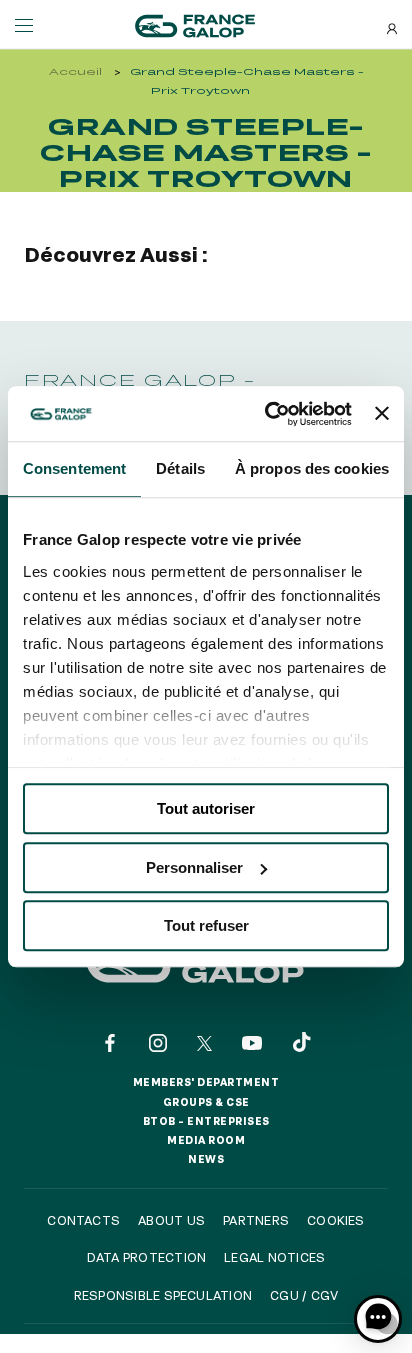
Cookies (336, 1220)
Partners (256, 1220)
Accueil (75, 71)
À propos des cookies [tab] (312, 468)
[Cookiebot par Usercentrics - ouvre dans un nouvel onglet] (267, 414)
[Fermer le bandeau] (382, 414)
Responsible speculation (163, 1295)
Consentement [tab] (74, 468)
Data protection (147, 1257)
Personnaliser (194, 867)
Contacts (83, 1220)
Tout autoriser (206, 808)
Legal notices (274, 1257)
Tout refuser (206, 925)
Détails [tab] (180, 468)
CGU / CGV (304, 1295)
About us (171, 1220)
